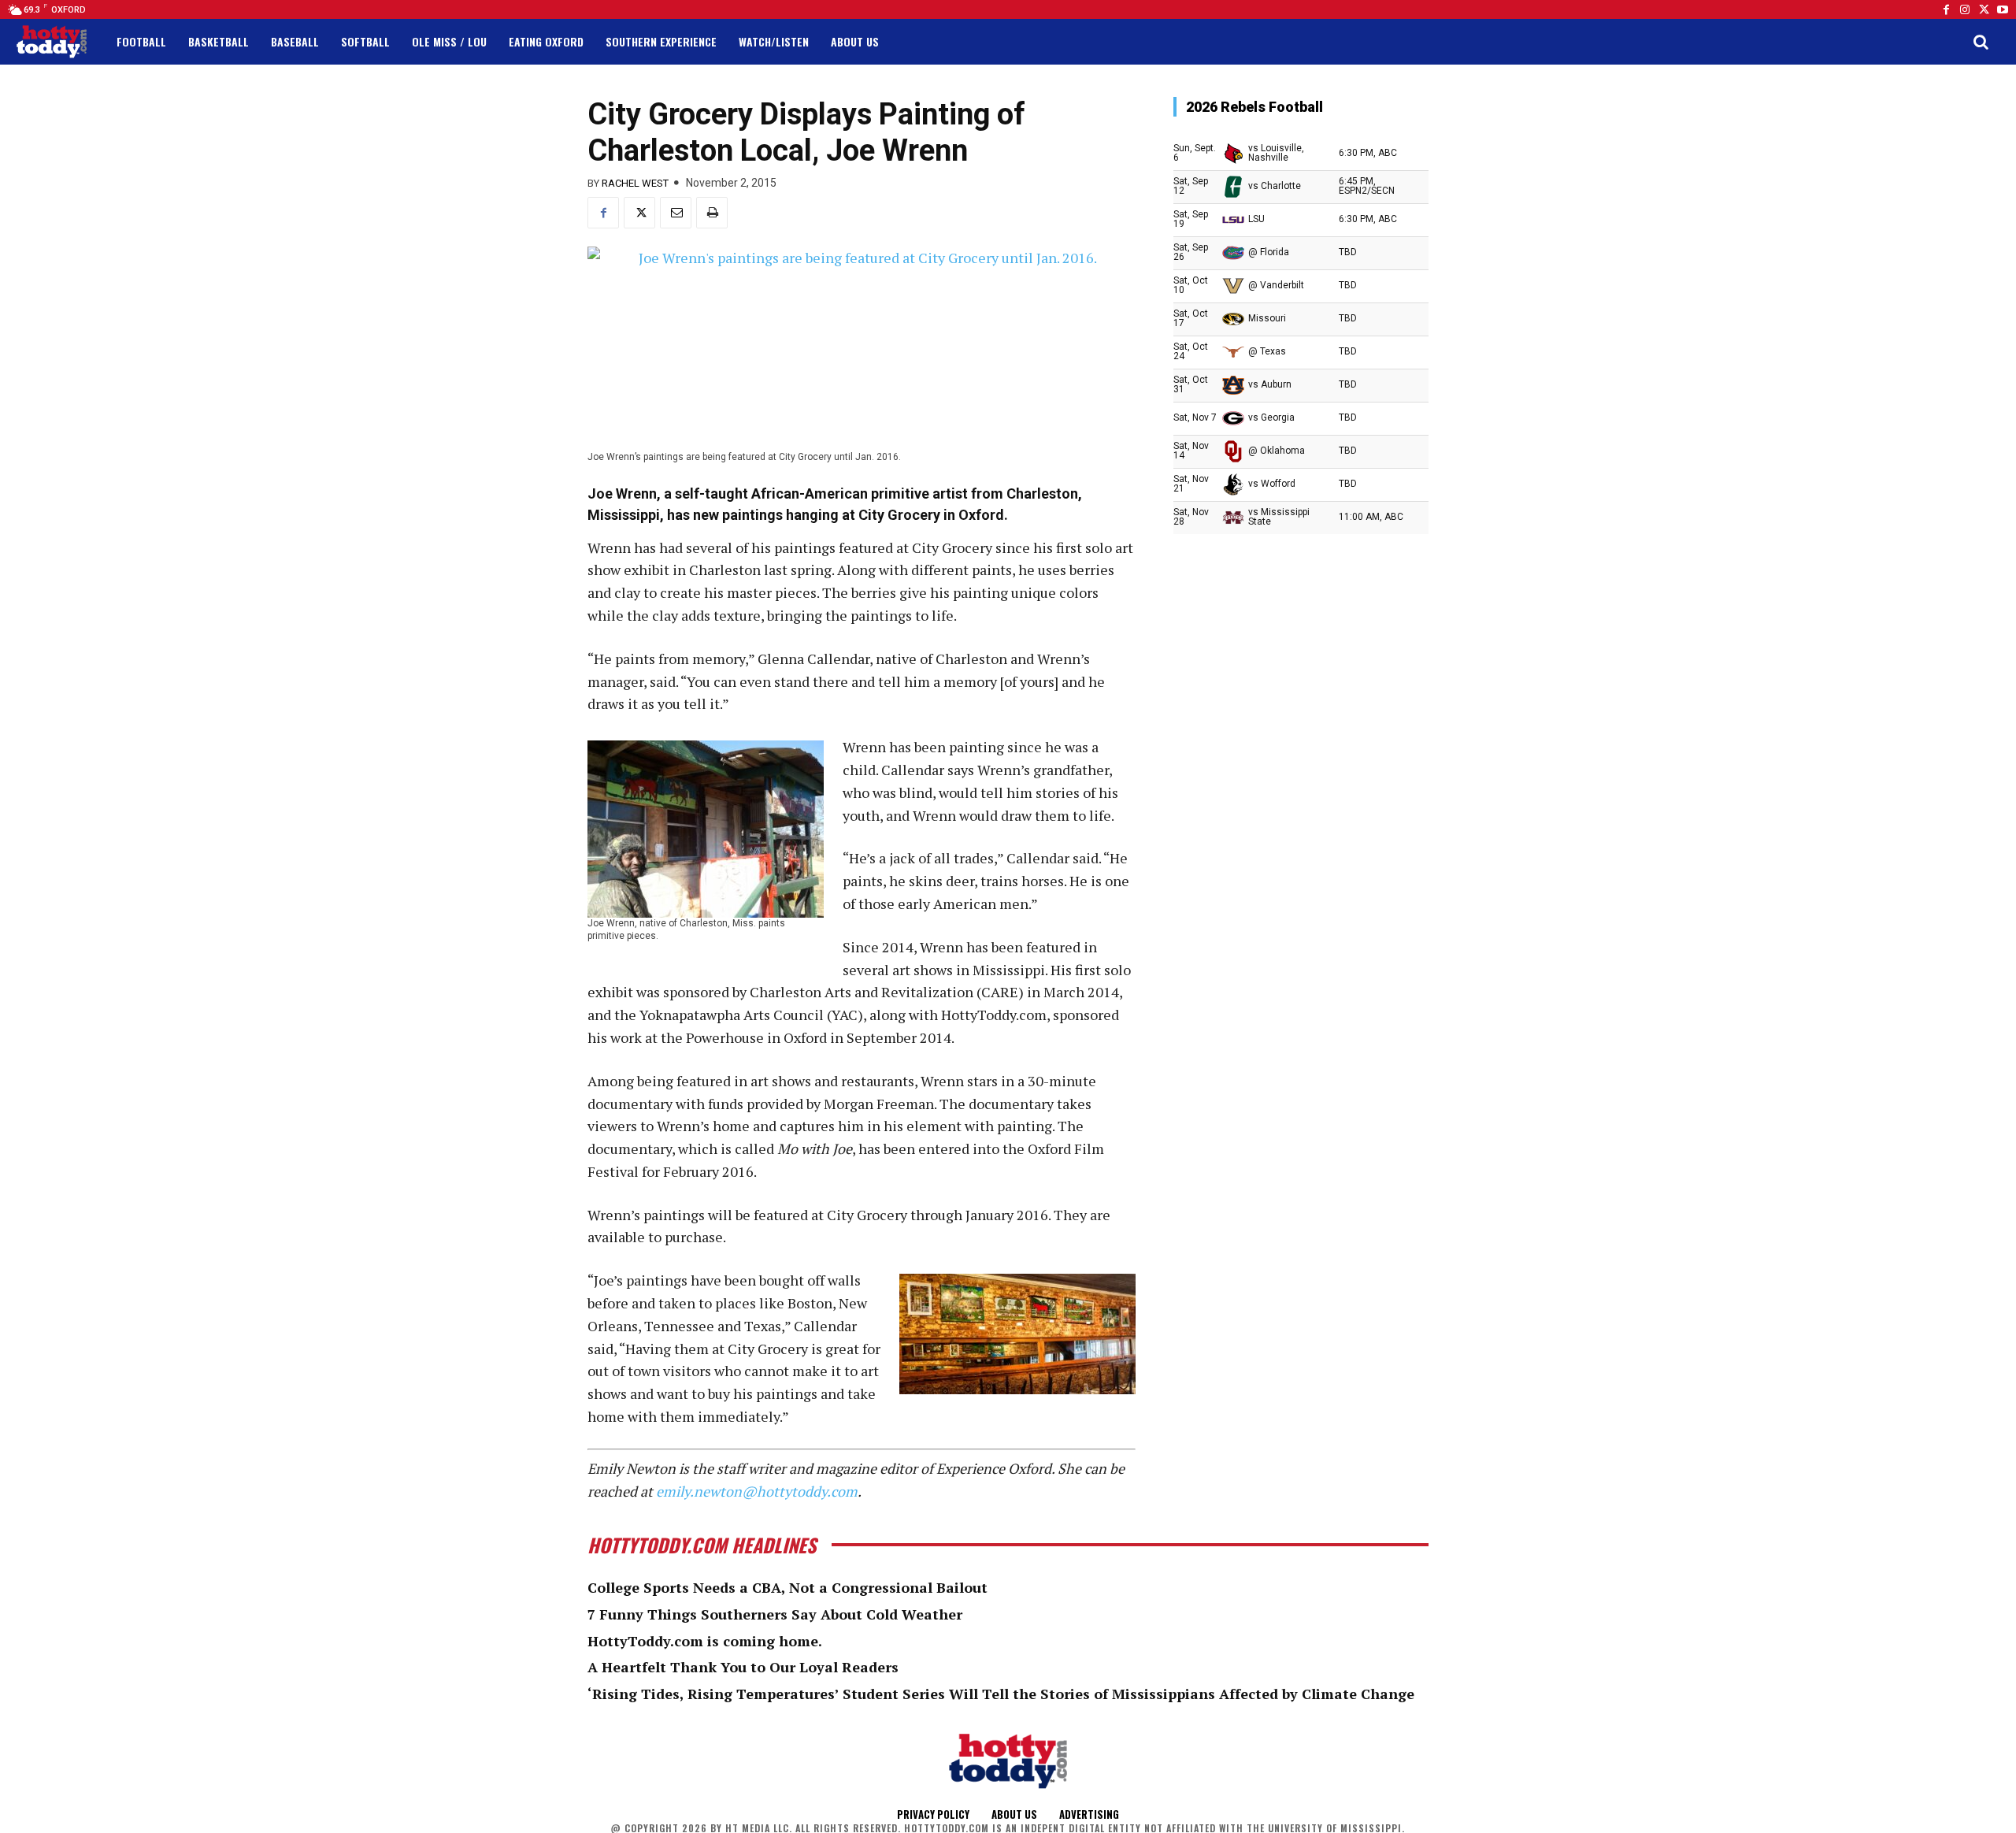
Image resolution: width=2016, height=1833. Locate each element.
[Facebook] (1946, 9)
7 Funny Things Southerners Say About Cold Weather (775, 1614)
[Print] (712, 213)
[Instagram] (1965, 9)
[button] (1981, 42)
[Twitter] (1984, 9)
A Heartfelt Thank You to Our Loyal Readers (743, 1667)
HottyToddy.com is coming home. (705, 1641)
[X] (639, 213)
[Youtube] (2003, 9)
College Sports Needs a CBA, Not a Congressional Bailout (787, 1587)
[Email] (676, 213)
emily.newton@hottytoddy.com (757, 1491)
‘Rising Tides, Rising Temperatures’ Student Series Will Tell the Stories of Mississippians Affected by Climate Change (1001, 1694)
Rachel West (635, 183)
